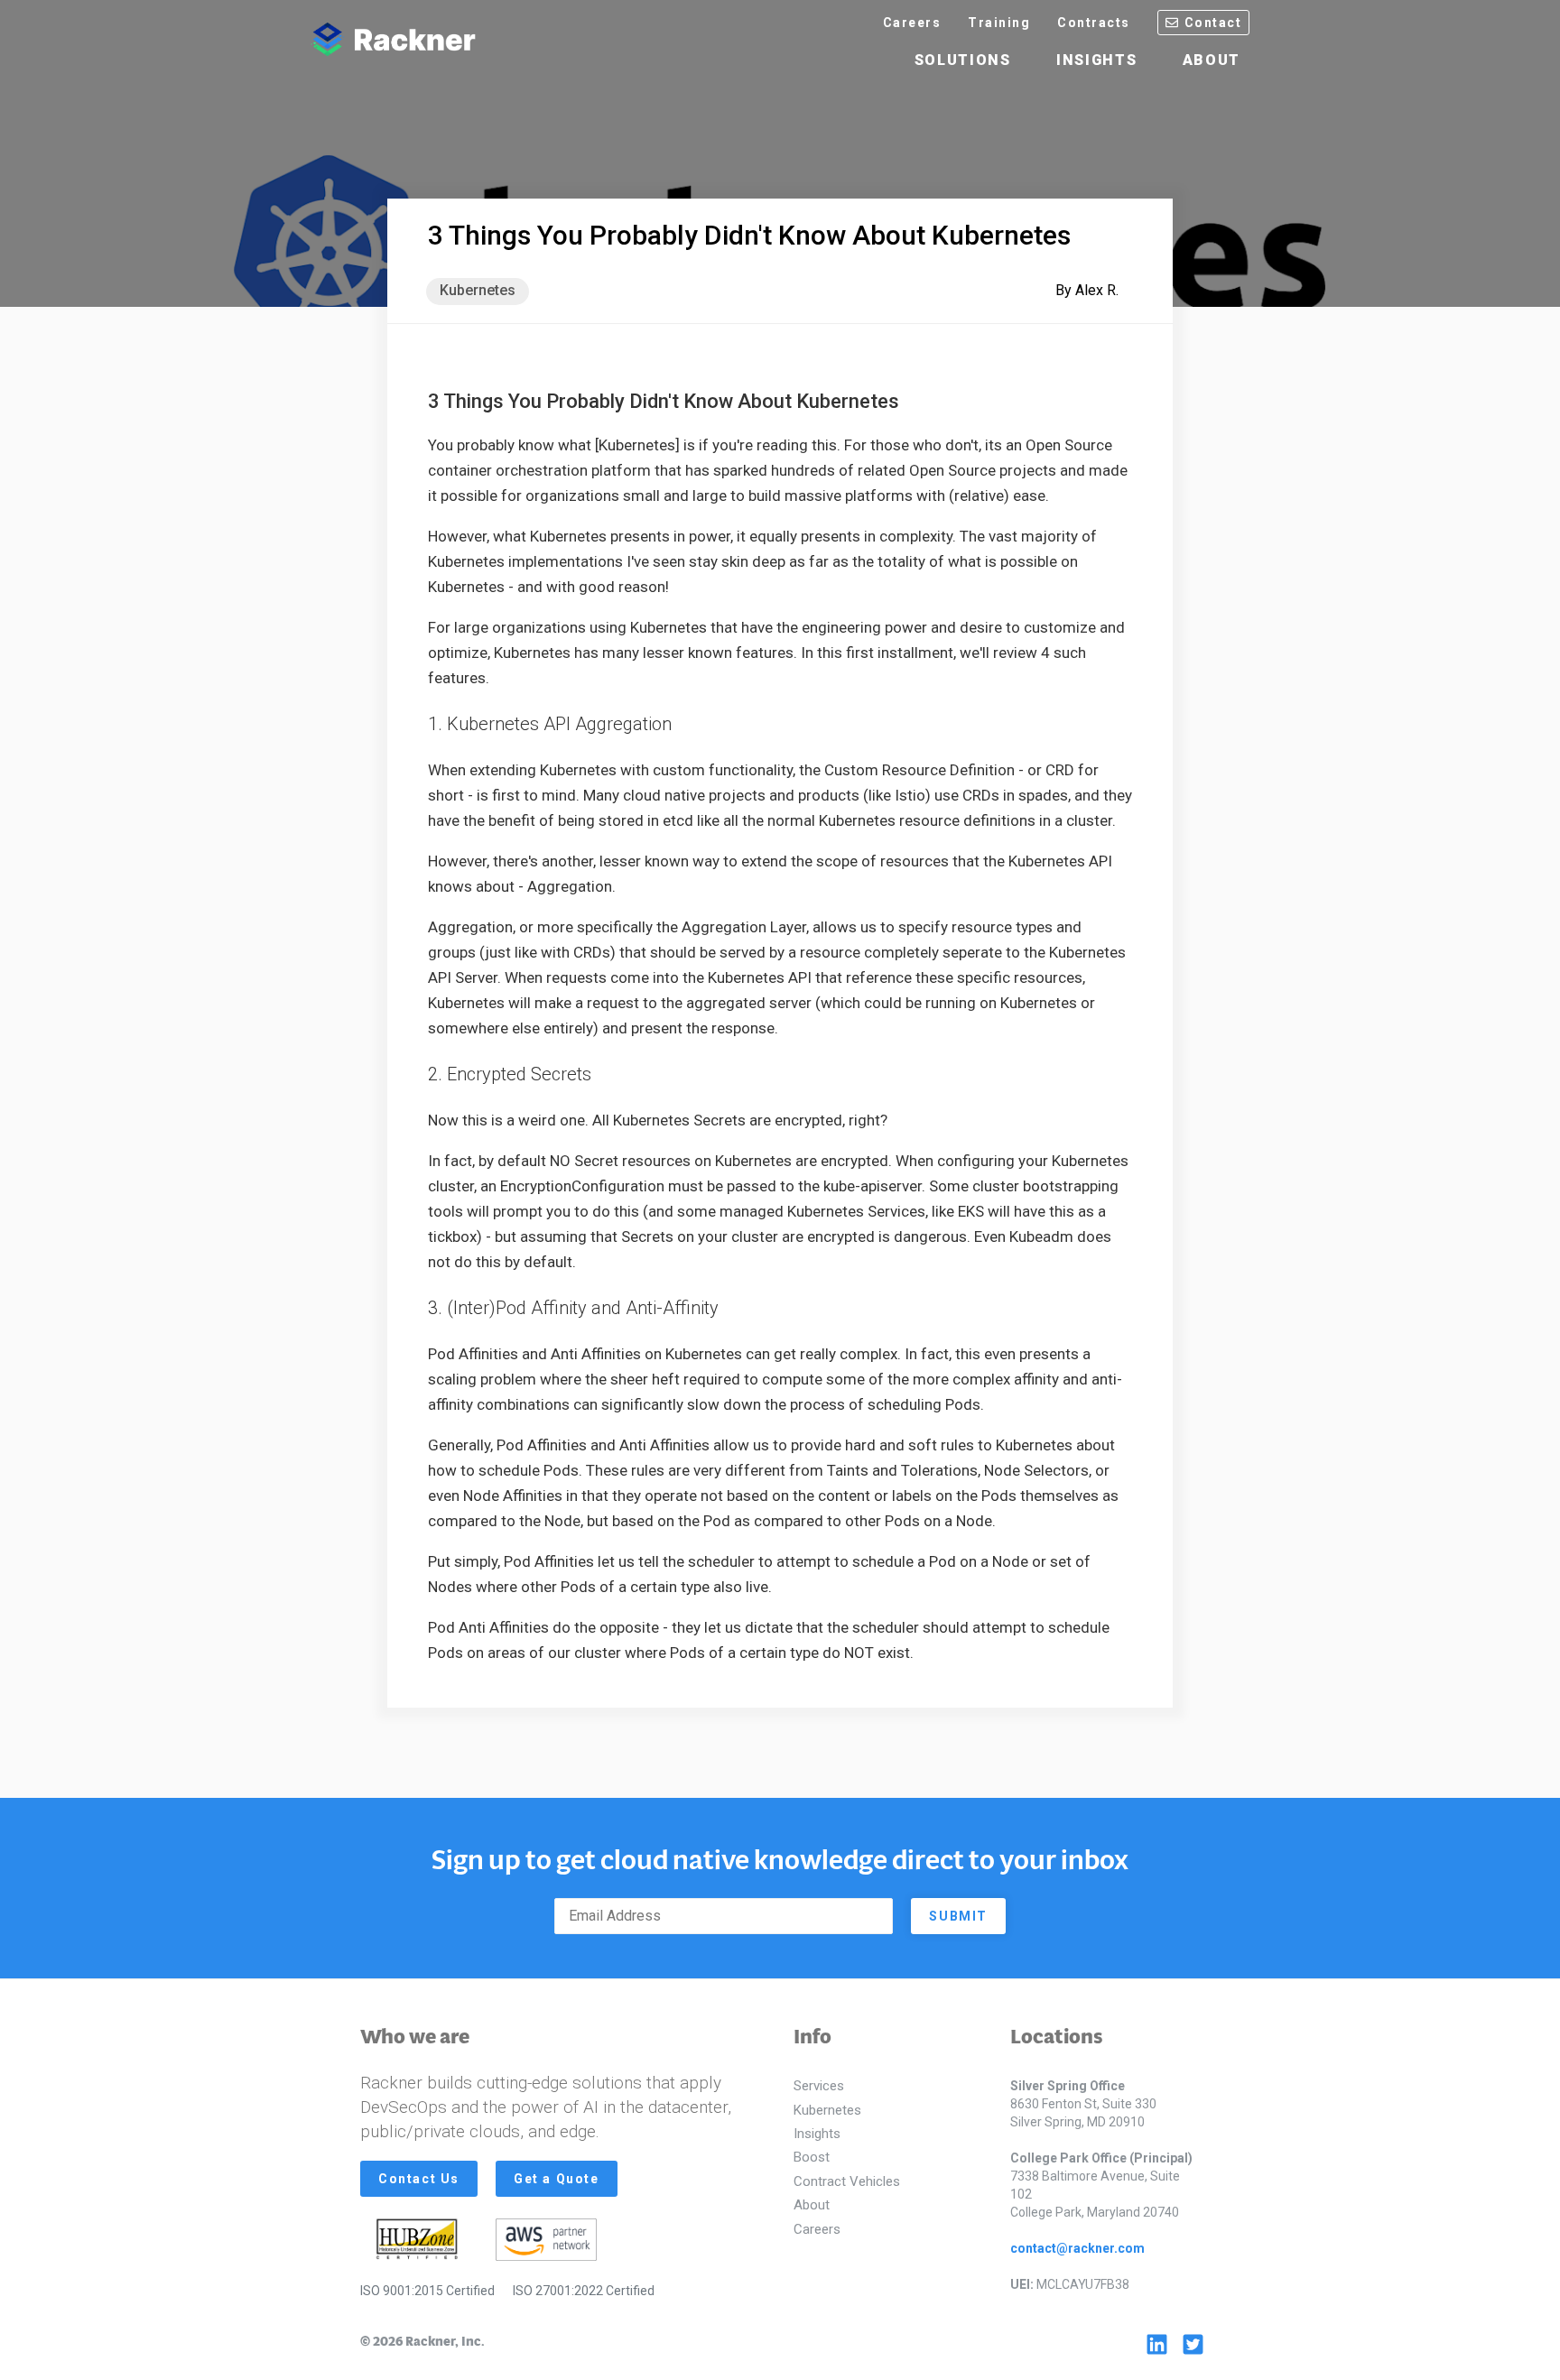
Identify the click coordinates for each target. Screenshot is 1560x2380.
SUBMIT (958, 1916)
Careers (912, 23)
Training (999, 23)
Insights (1097, 60)
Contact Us (419, 2179)
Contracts (1094, 23)
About (1212, 60)
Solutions (963, 60)
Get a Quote (557, 2179)
